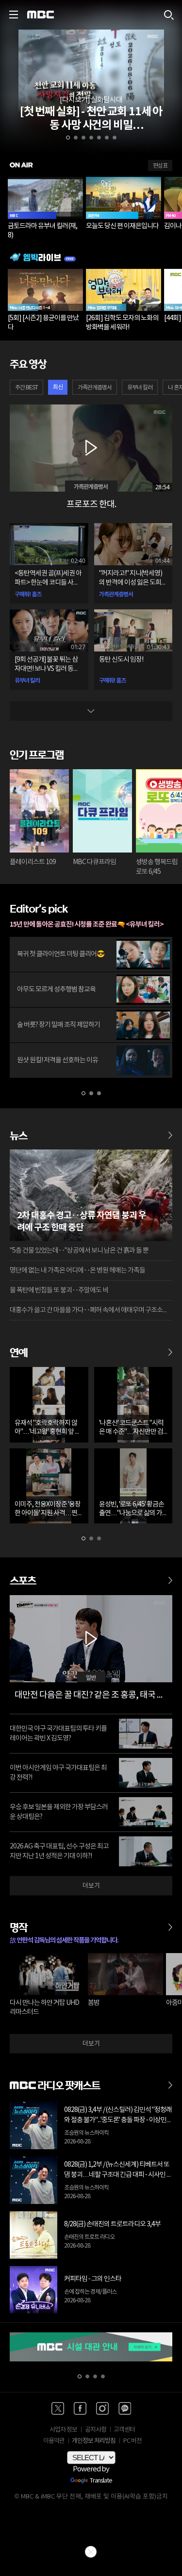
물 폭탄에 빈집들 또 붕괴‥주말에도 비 (59, 1290)
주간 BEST (26, 388)
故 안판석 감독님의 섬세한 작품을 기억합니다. (64, 1940)
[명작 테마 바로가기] (170, 1923)
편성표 (160, 166)
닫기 (91, 2552)
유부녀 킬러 (140, 388)
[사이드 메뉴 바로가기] (14, 15)
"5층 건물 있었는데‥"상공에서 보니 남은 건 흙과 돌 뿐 (79, 1251)
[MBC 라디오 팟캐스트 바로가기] (170, 2080)
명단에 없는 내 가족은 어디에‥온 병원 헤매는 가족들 (77, 1271)
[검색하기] (168, 15)
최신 (58, 387)
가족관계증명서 (95, 388)
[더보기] (91, 711)
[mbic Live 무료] (91, 257)
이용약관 (54, 2441)
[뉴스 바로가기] (170, 1131)
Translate (101, 2481)
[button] (68, 138)
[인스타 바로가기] (102, 2408)
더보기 (91, 1886)
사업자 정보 (63, 2430)
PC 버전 (132, 2441)
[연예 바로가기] (170, 1348)
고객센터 (124, 2430)
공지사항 (96, 2430)
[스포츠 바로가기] (170, 1576)
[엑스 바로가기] (58, 2408)
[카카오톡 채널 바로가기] (125, 2408)
